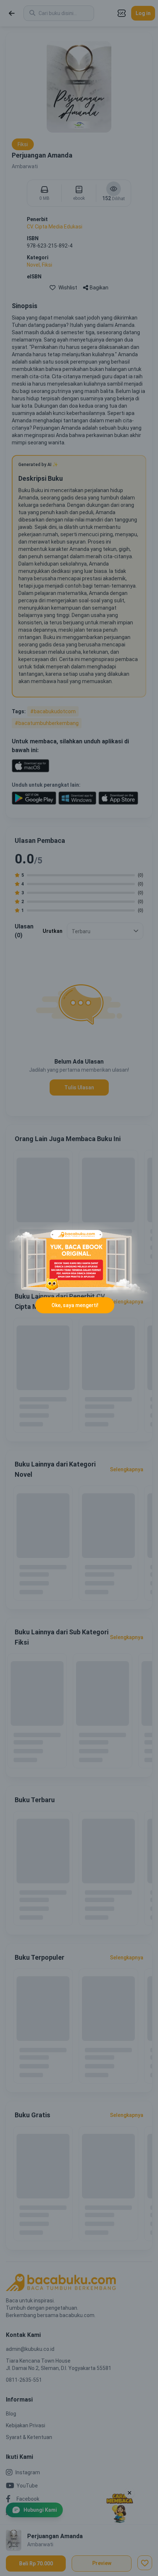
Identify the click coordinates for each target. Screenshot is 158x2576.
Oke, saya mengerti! (75, 1305)
